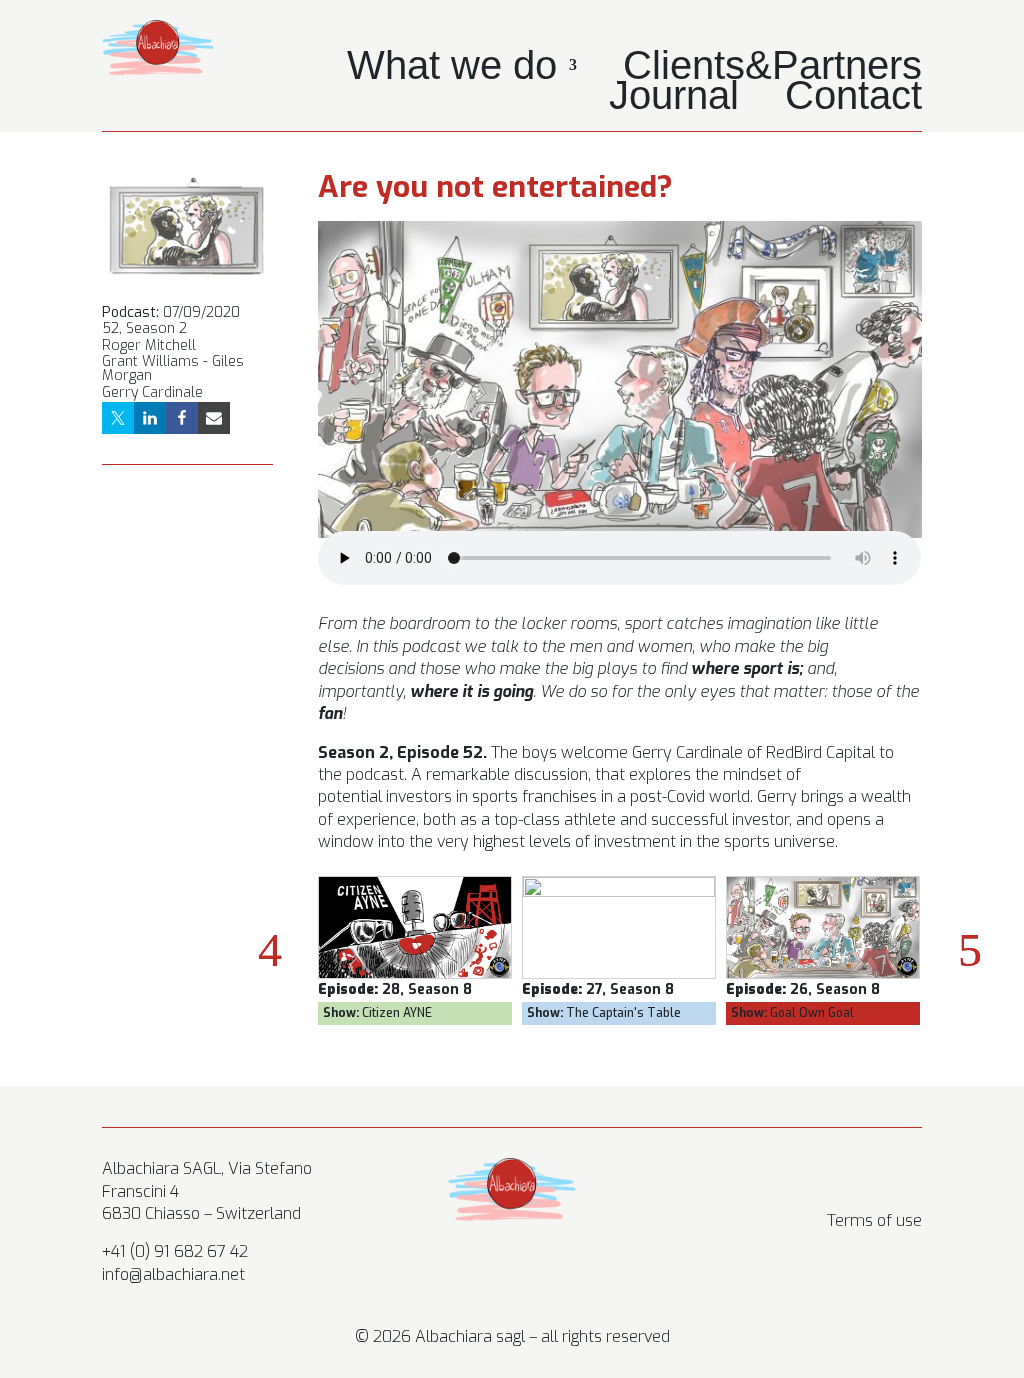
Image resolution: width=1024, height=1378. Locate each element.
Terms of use (874, 1220)
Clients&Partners (772, 69)
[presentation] (270, 950)
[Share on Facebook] (182, 418)
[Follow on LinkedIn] (906, 1174)
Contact (853, 99)
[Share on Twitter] (118, 418)
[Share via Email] (214, 418)
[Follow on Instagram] (826, 1174)
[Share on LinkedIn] (150, 418)
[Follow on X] (866, 1174)
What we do (452, 69)
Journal (674, 99)
